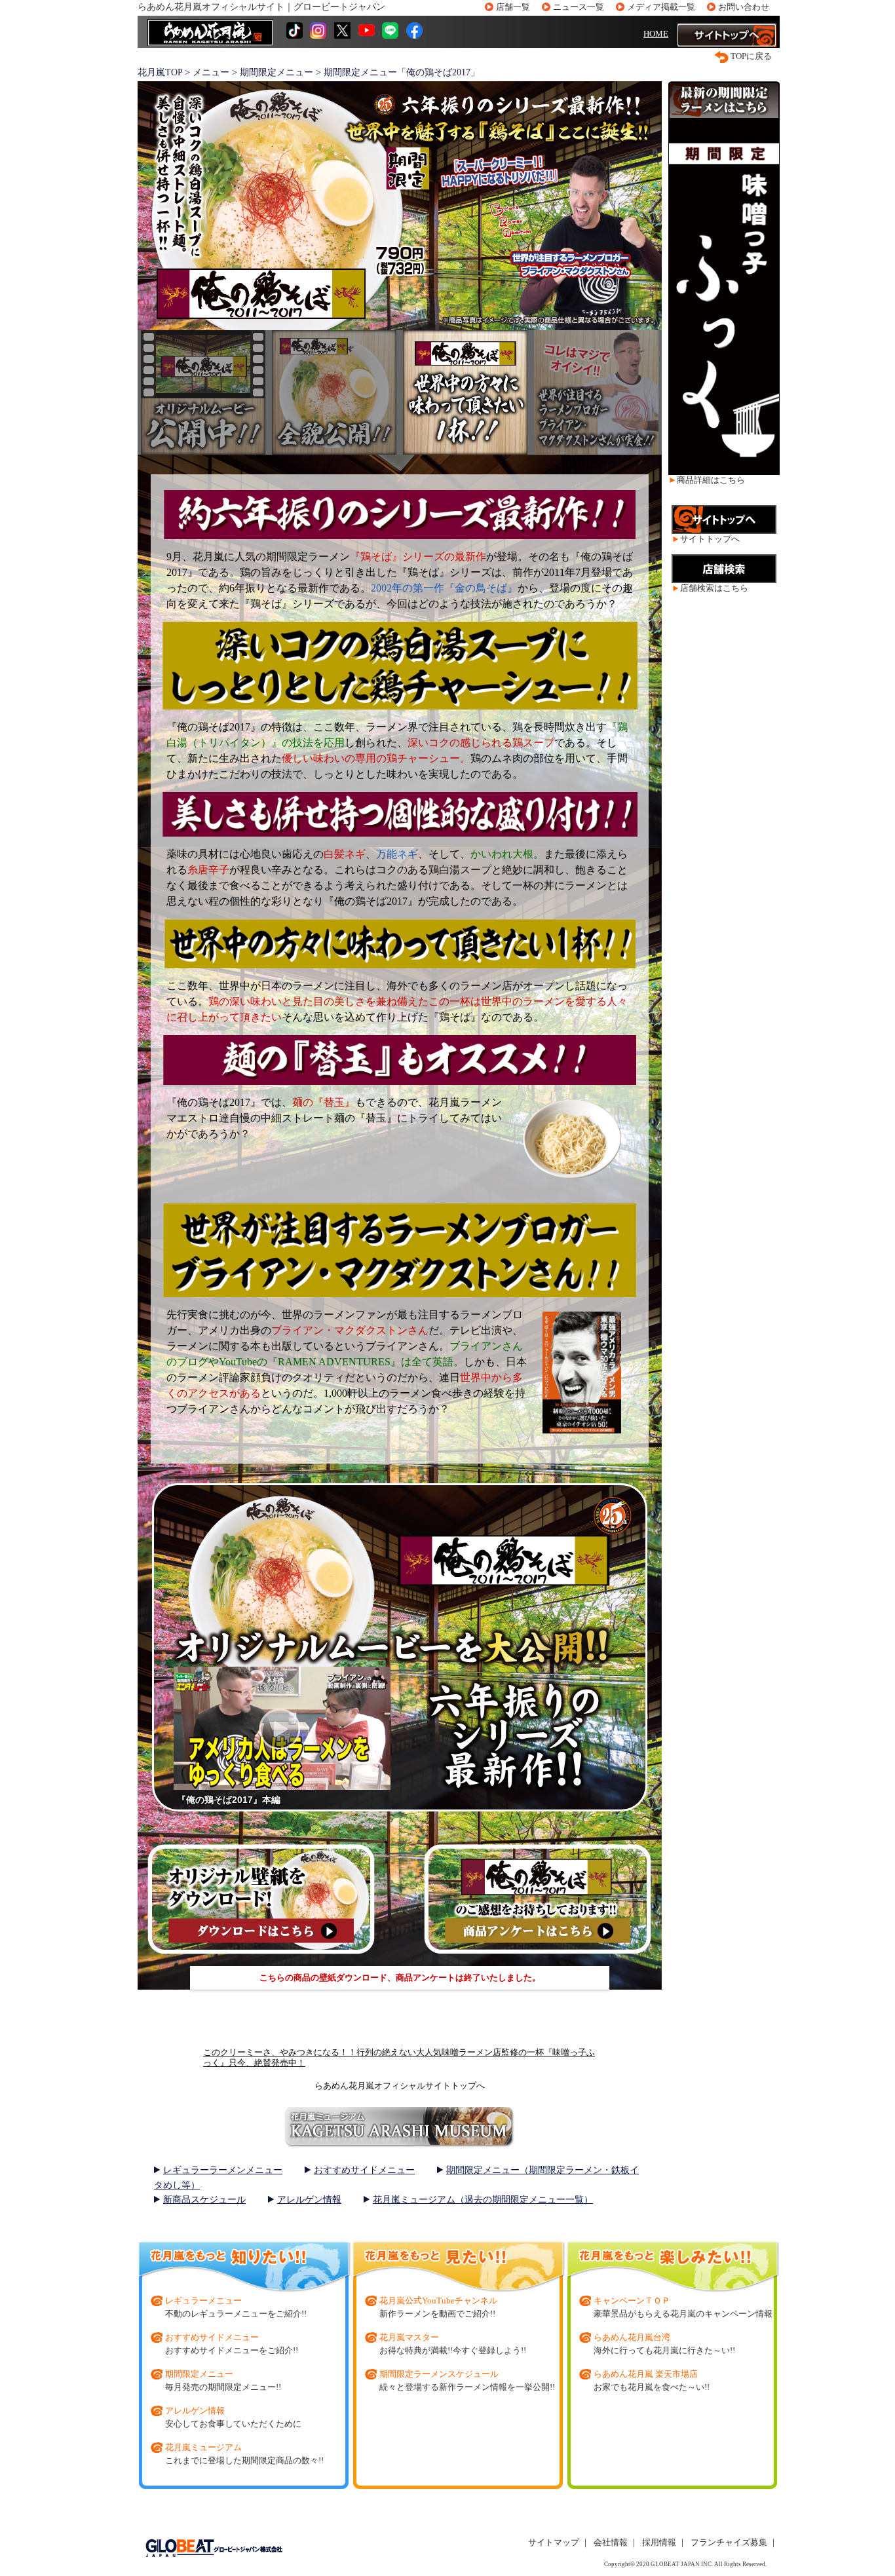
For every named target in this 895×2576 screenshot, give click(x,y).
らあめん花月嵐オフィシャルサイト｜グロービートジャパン (261, 7)
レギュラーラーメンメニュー (223, 2170)
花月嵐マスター (409, 2337)
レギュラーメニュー (203, 2301)
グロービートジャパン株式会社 (213, 2548)
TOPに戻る (751, 56)
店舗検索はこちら (714, 588)
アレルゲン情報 (309, 2200)
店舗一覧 (513, 7)
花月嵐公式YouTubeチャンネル (438, 2301)
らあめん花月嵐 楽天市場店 (646, 2374)
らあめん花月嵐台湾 (632, 2337)
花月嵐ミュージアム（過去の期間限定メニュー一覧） (483, 2200)
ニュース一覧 (579, 7)
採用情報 (659, 2542)
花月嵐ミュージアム (203, 2447)
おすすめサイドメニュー (364, 2170)
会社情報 (611, 2542)
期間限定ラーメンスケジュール (439, 2374)
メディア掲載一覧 (661, 7)
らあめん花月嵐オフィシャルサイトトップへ (400, 2086)
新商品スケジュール (204, 2200)
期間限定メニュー (199, 2374)
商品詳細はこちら (711, 480)
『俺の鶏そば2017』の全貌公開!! (334, 392)
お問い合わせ (744, 7)
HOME (656, 34)
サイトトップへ (710, 539)
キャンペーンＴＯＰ (632, 2301)
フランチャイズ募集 (729, 2542)
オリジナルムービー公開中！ (203, 392)
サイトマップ (554, 2542)
